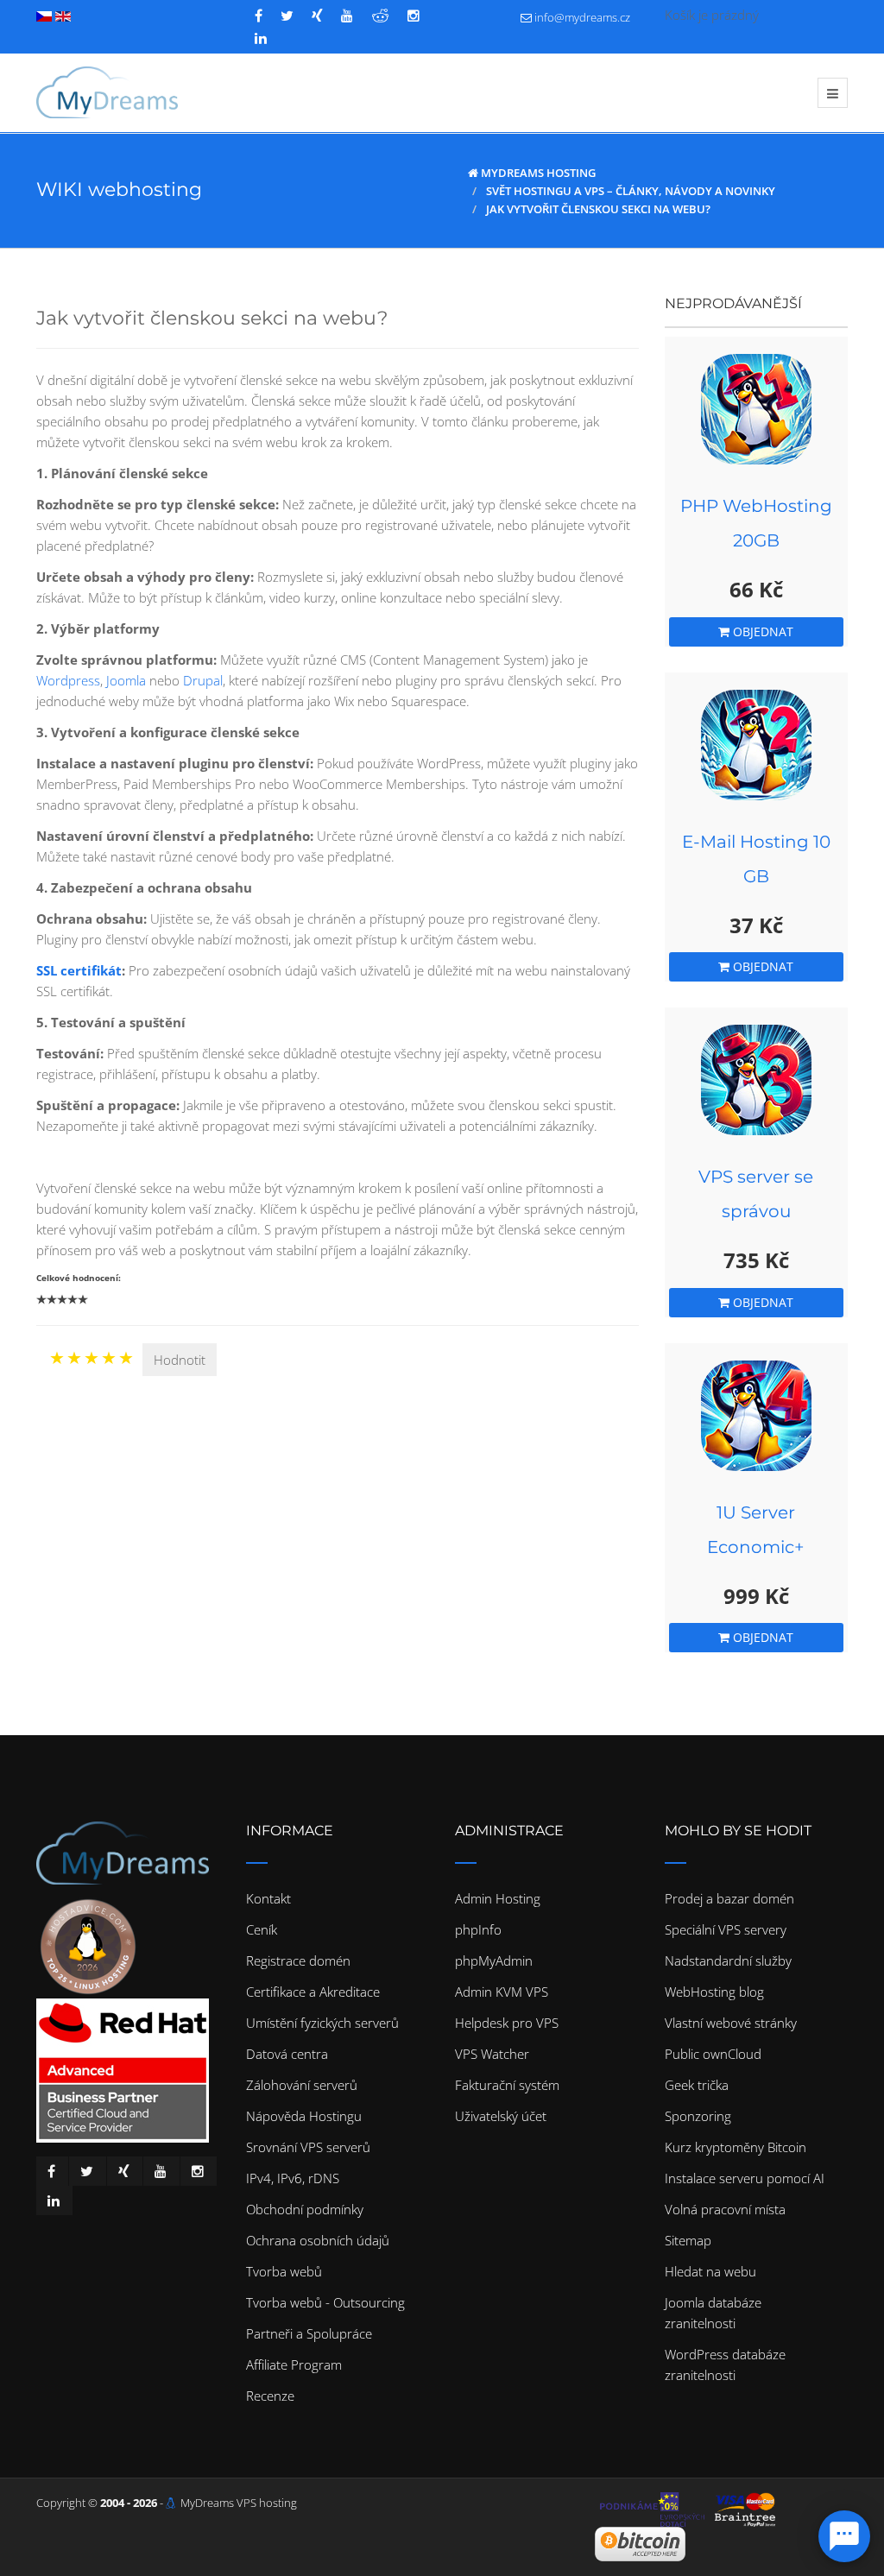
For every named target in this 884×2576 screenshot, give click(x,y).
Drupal (203, 680)
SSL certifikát (79, 970)
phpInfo (478, 1929)
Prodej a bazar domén (729, 1898)
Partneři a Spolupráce (309, 2333)
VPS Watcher (492, 2054)
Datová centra (287, 2054)
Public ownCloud (713, 2054)
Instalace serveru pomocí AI (745, 2178)
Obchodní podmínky (305, 2209)
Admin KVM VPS (502, 1992)
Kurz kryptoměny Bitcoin (736, 2147)
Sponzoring (698, 2116)
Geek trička (697, 2085)
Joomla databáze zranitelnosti (713, 2313)
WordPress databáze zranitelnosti (725, 2364)
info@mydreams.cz (582, 17)
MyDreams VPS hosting (239, 2503)
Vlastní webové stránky (731, 2023)
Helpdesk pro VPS (507, 2023)
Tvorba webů (284, 2271)
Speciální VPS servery (726, 1929)
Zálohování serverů (302, 2085)
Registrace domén (298, 1960)
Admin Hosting (498, 1898)
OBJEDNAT (761, 631)
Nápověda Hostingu (304, 2116)
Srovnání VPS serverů (308, 2147)
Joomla (126, 680)
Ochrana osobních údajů (318, 2240)
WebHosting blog (714, 1992)
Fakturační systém (507, 2085)
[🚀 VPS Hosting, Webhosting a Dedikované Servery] (107, 92)
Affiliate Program (294, 2364)
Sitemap (688, 2240)
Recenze (270, 2396)
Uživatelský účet (501, 2116)
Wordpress (68, 680)
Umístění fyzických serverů (322, 2023)
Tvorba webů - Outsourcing (325, 2302)
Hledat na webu (710, 2271)
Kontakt (268, 1898)
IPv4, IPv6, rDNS (293, 2178)
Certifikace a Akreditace (313, 1992)
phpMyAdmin (494, 1960)
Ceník (262, 1929)
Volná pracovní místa (725, 2209)
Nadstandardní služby (728, 1960)
